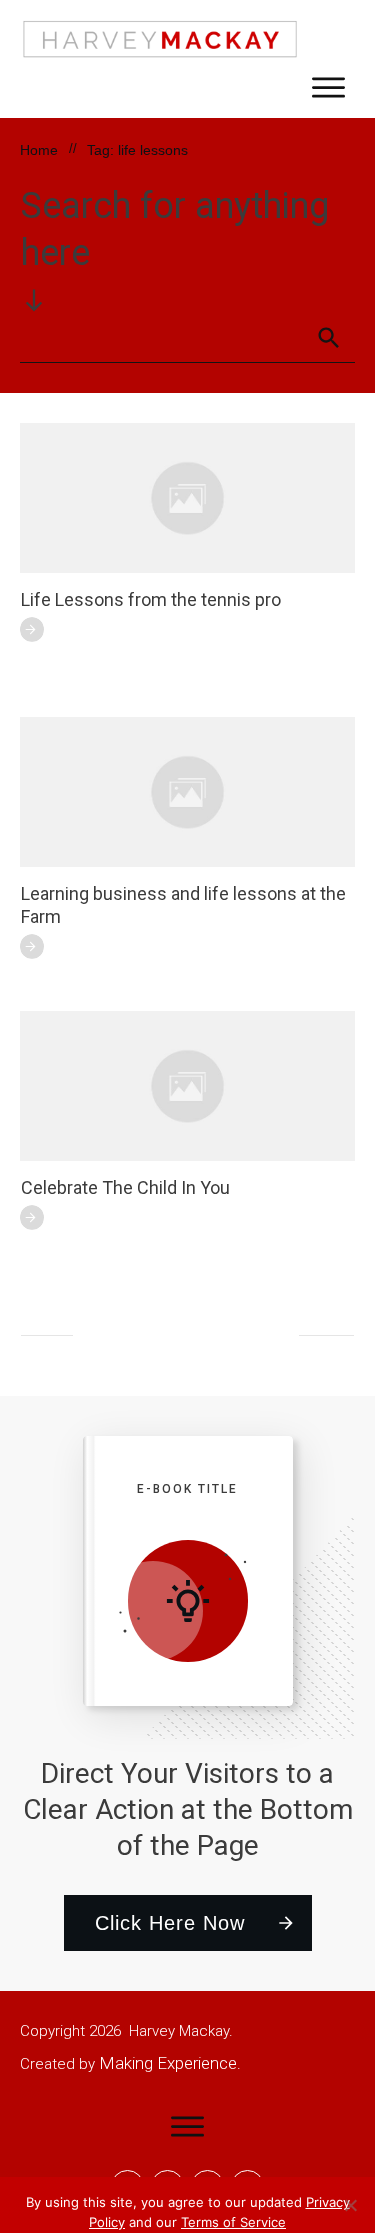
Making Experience (168, 2063)
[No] (350, 2205)
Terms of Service (233, 2222)
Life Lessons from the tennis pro (151, 599)
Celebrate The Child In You (125, 1187)
